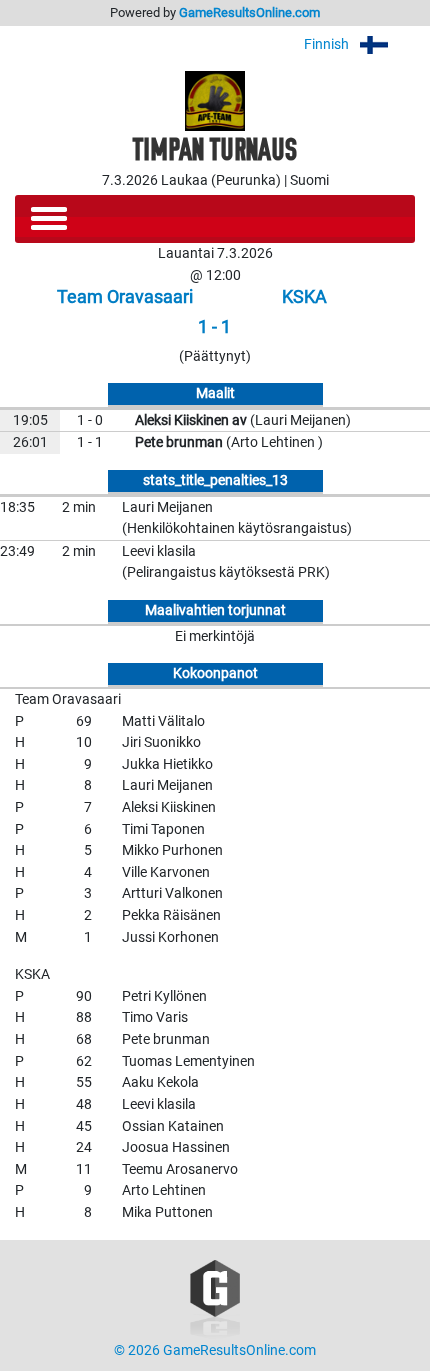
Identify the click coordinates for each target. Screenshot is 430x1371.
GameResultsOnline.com (249, 12)
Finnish (328, 44)
